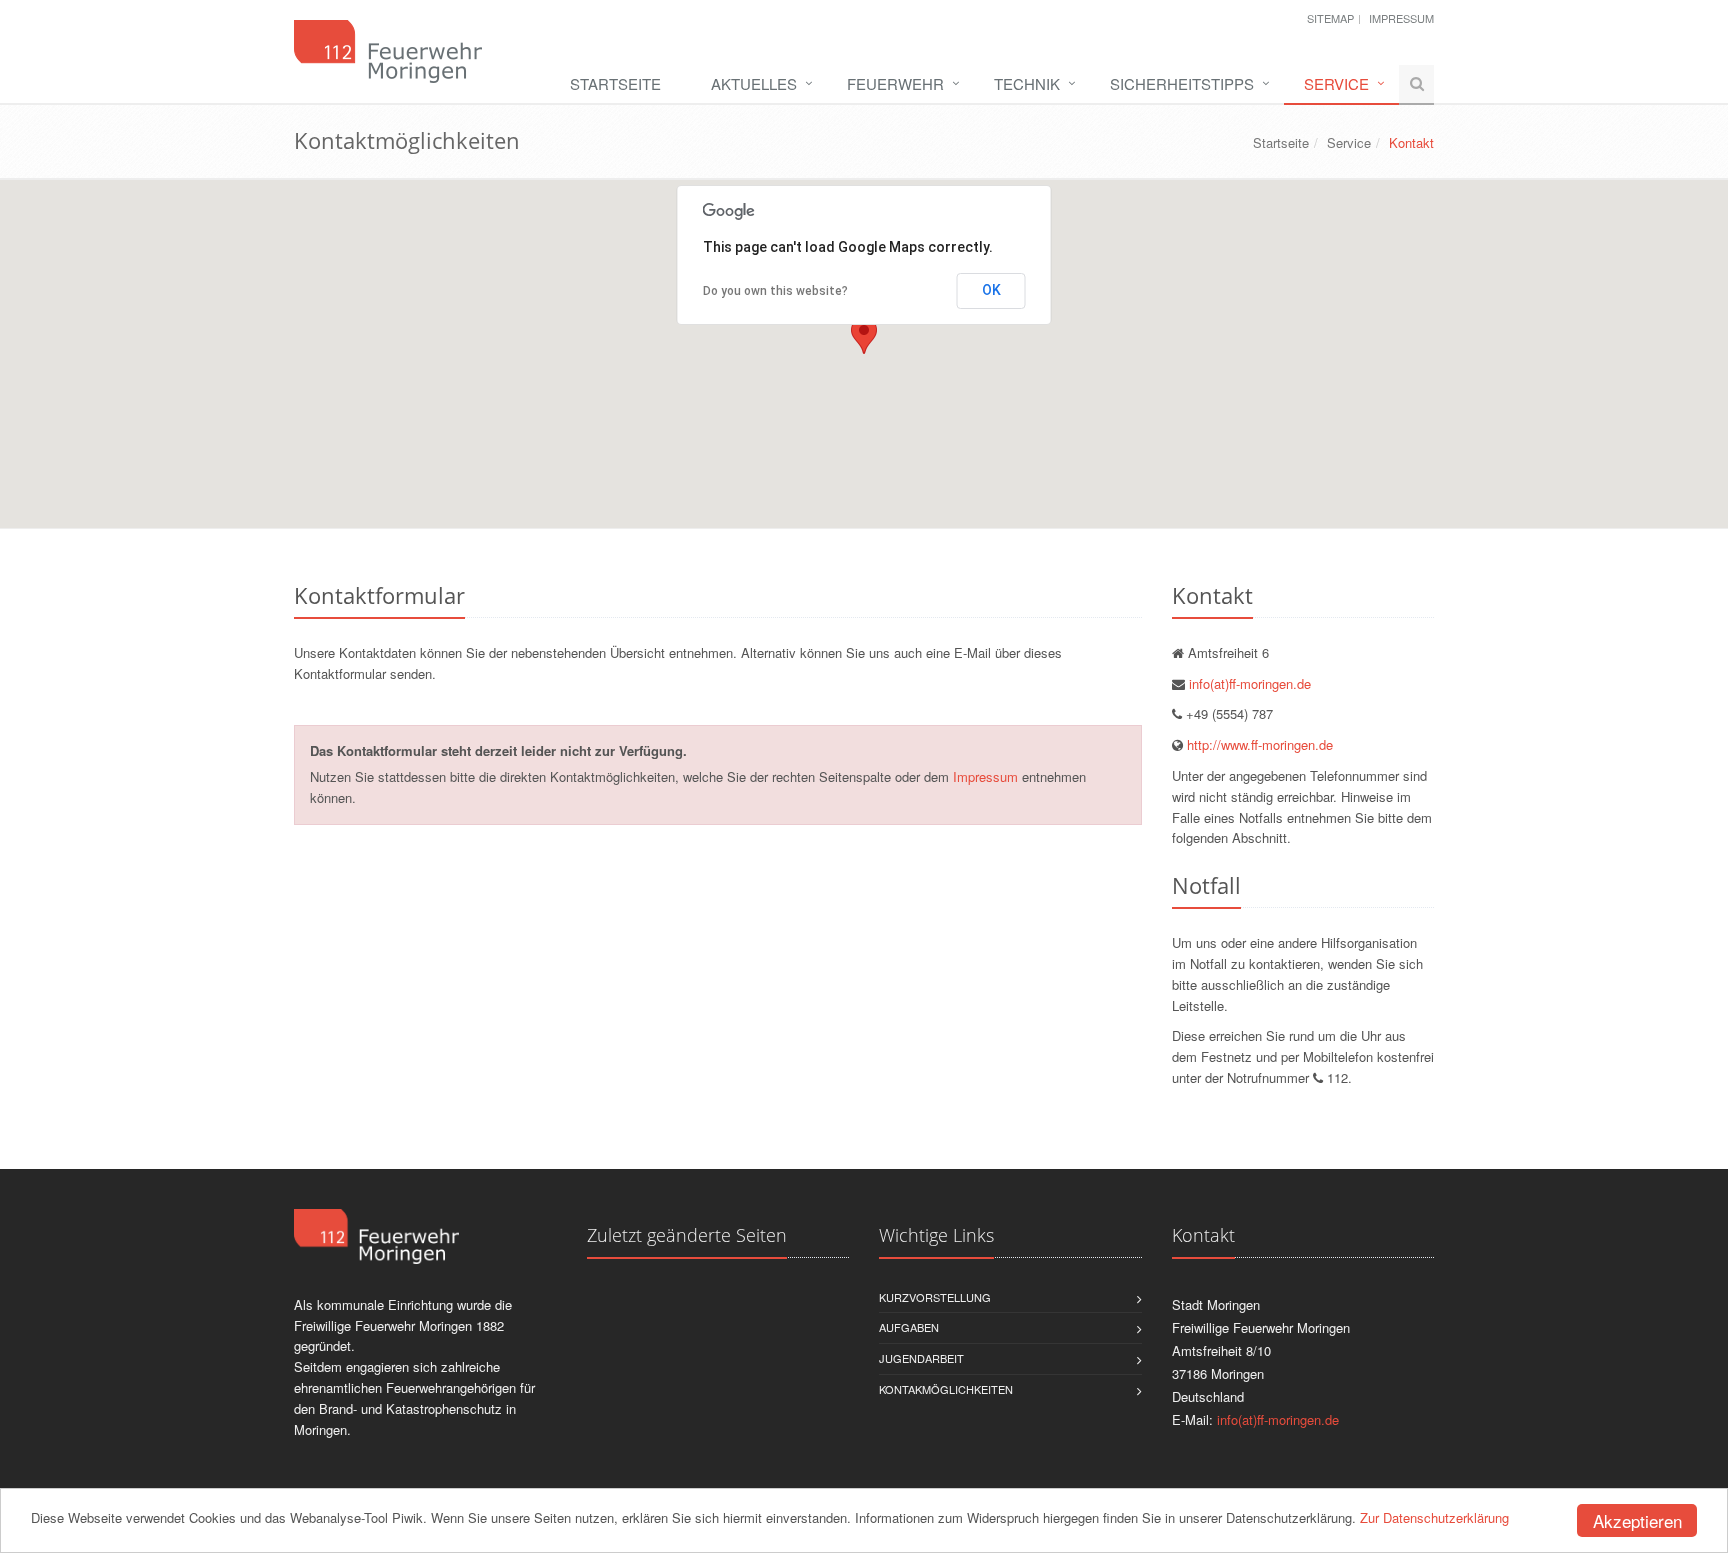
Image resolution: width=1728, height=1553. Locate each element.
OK (991, 290)
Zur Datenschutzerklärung (1434, 1517)
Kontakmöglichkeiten (946, 1389)
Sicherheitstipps (1182, 83)
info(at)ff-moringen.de (1250, 683)
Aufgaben (909, 1327)
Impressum (1401, 18)
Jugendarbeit (921, 1358)
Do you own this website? (775, 291)
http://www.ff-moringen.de (1260, 744)
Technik (1027, 83)
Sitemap (1330, 18)
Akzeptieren (1637, 1520)
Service (1336, 83)
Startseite (615, 83)
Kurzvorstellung (935, 1297)
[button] (864, 335)
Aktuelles (754, 83)
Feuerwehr (895, 83)
